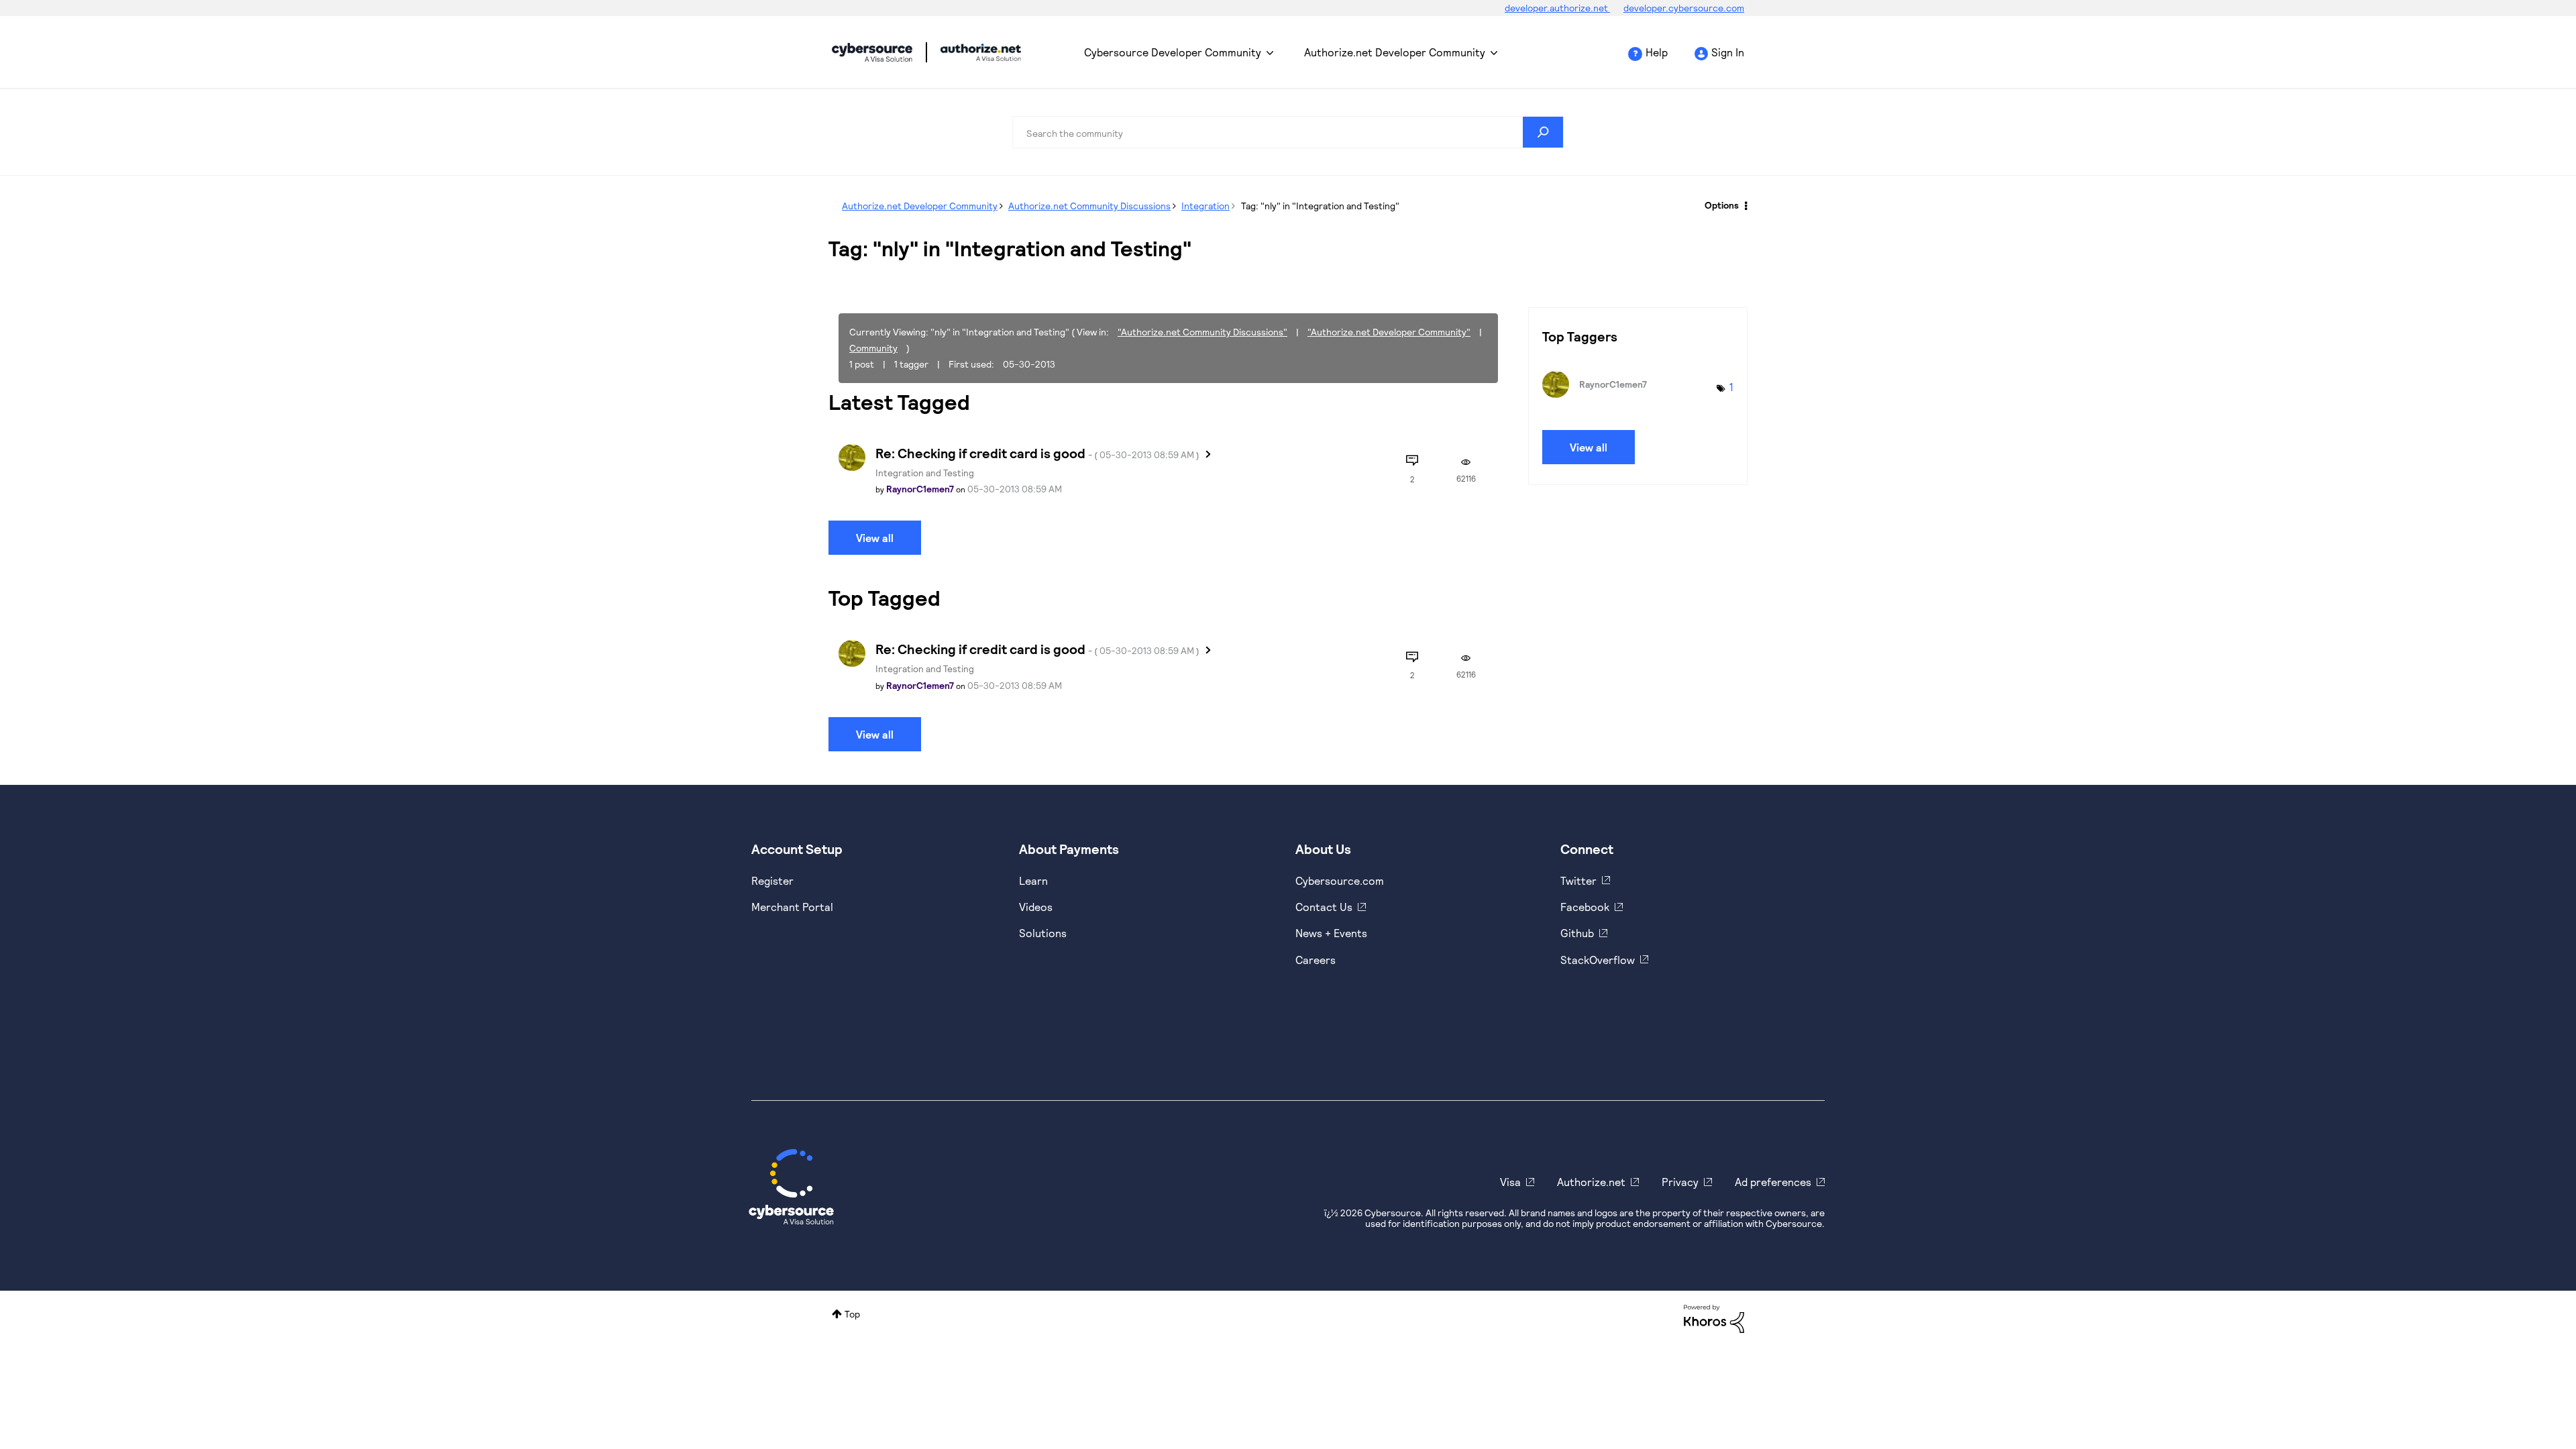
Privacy (1680, 1182)
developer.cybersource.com (1684, 8)
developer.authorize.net (1557, 8)
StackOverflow (1598, 960)
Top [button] (852, 1314)
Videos (1036, 907)
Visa (1510, 1182)
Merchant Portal (792, 907)
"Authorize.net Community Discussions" (1202, 332)
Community (873, 348)
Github (1577, 933)
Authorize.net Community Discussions (1089, 206)
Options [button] (1722, 205)
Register (772, 880)
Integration (1205, 206)
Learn (1033, 880)
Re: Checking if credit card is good (1037, 453)
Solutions (1043, 933)
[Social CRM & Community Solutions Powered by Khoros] (1714, 1317)
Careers (1316, 960)
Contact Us (1324, 907)
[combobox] (1288, 132)
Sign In (1728, 52)
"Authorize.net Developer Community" (1389, 332)
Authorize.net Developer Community (1395, 52)
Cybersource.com (1340, 880)
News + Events (1331, 933)
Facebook (1585, 907)
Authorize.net (1591, 1182)
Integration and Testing (925, 473)
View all (875, 538)
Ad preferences (1773, 1182)
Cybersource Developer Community (872, 52)
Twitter (1578, 880)
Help (1657, 52)
